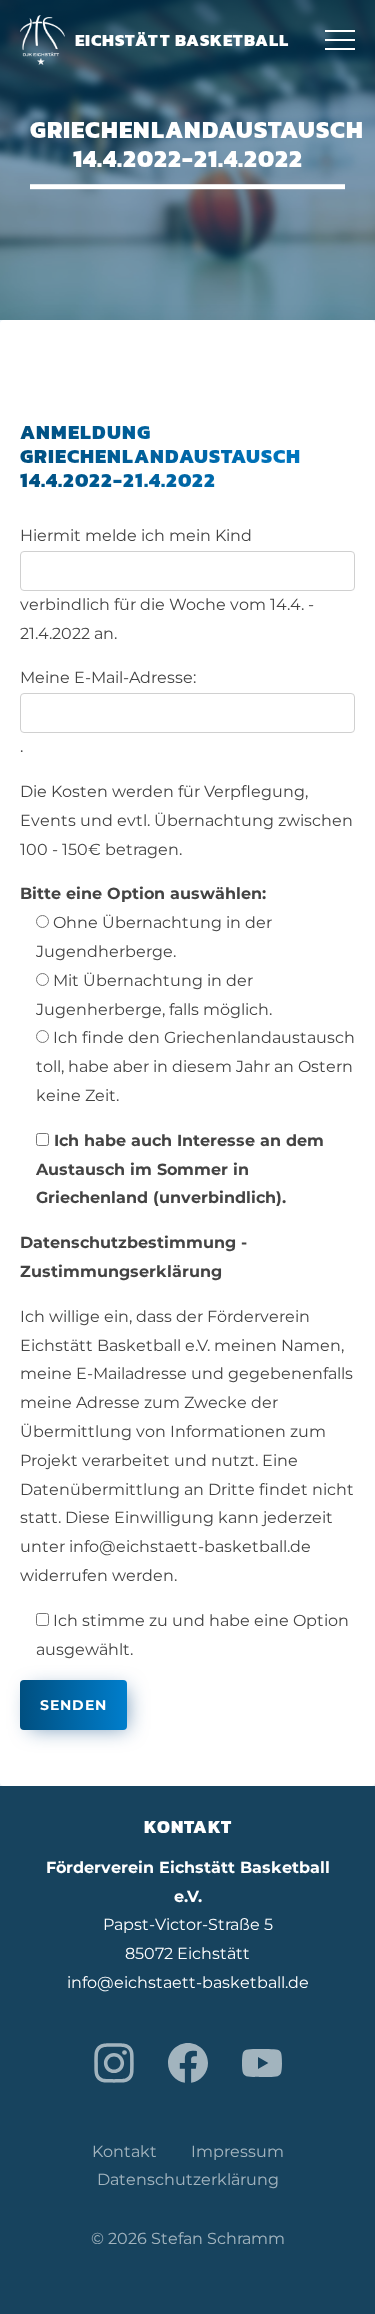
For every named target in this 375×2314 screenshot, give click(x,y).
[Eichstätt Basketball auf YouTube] (262, 2063)
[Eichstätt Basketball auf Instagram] (114, 2063)
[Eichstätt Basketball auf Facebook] (188, 2063)
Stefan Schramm (218, 2238)
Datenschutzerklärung (188, 2179)
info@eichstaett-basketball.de (188, 1982)
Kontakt (124, 2151)
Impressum (237, 2151)
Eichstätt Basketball (182, 40)
